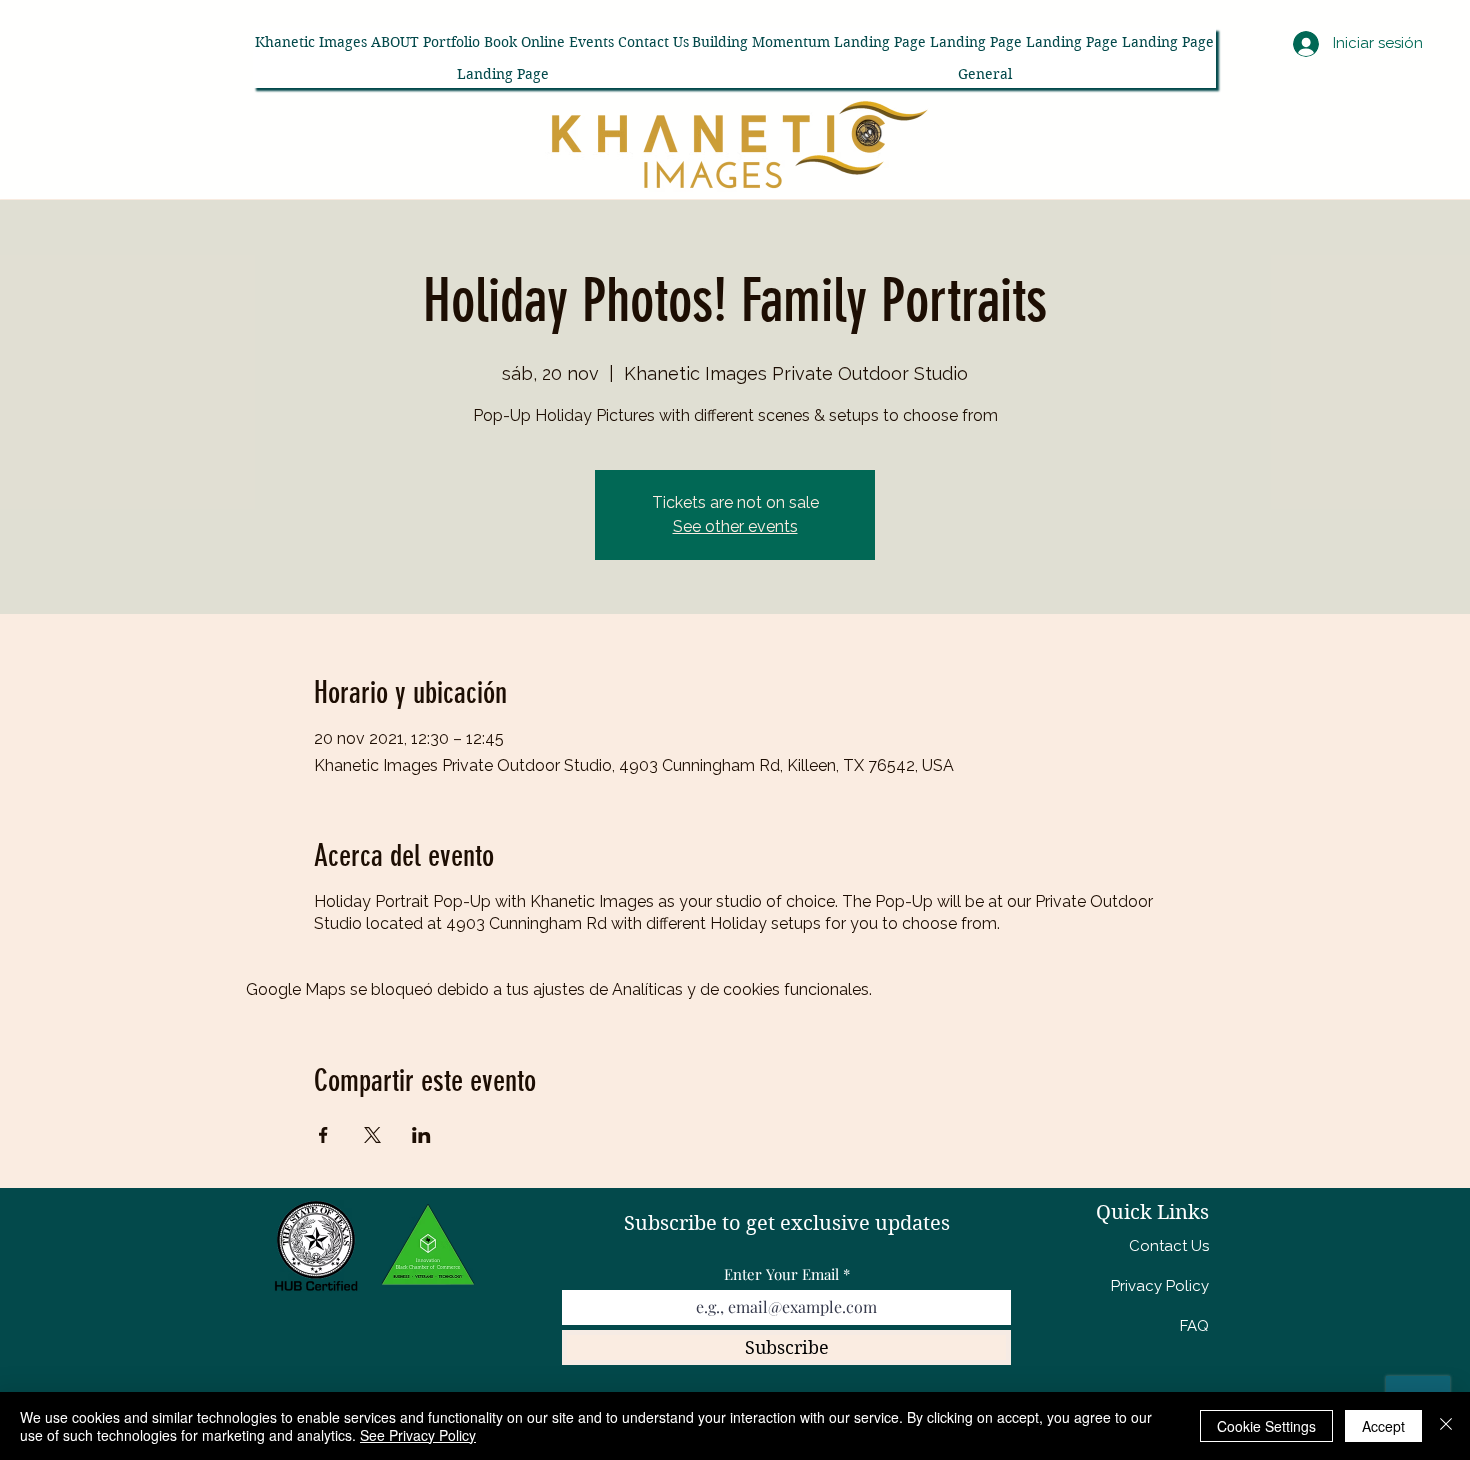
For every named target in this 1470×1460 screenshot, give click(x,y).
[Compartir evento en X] (372, 1135)
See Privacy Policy (418, 1435)
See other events (735, 526)
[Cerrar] (1446, 1426)
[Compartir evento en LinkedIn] (421, 1135)
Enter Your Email (781, 1274)
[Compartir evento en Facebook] (323, 1135)
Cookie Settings (1266, 1426)
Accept (1383, 1426)
